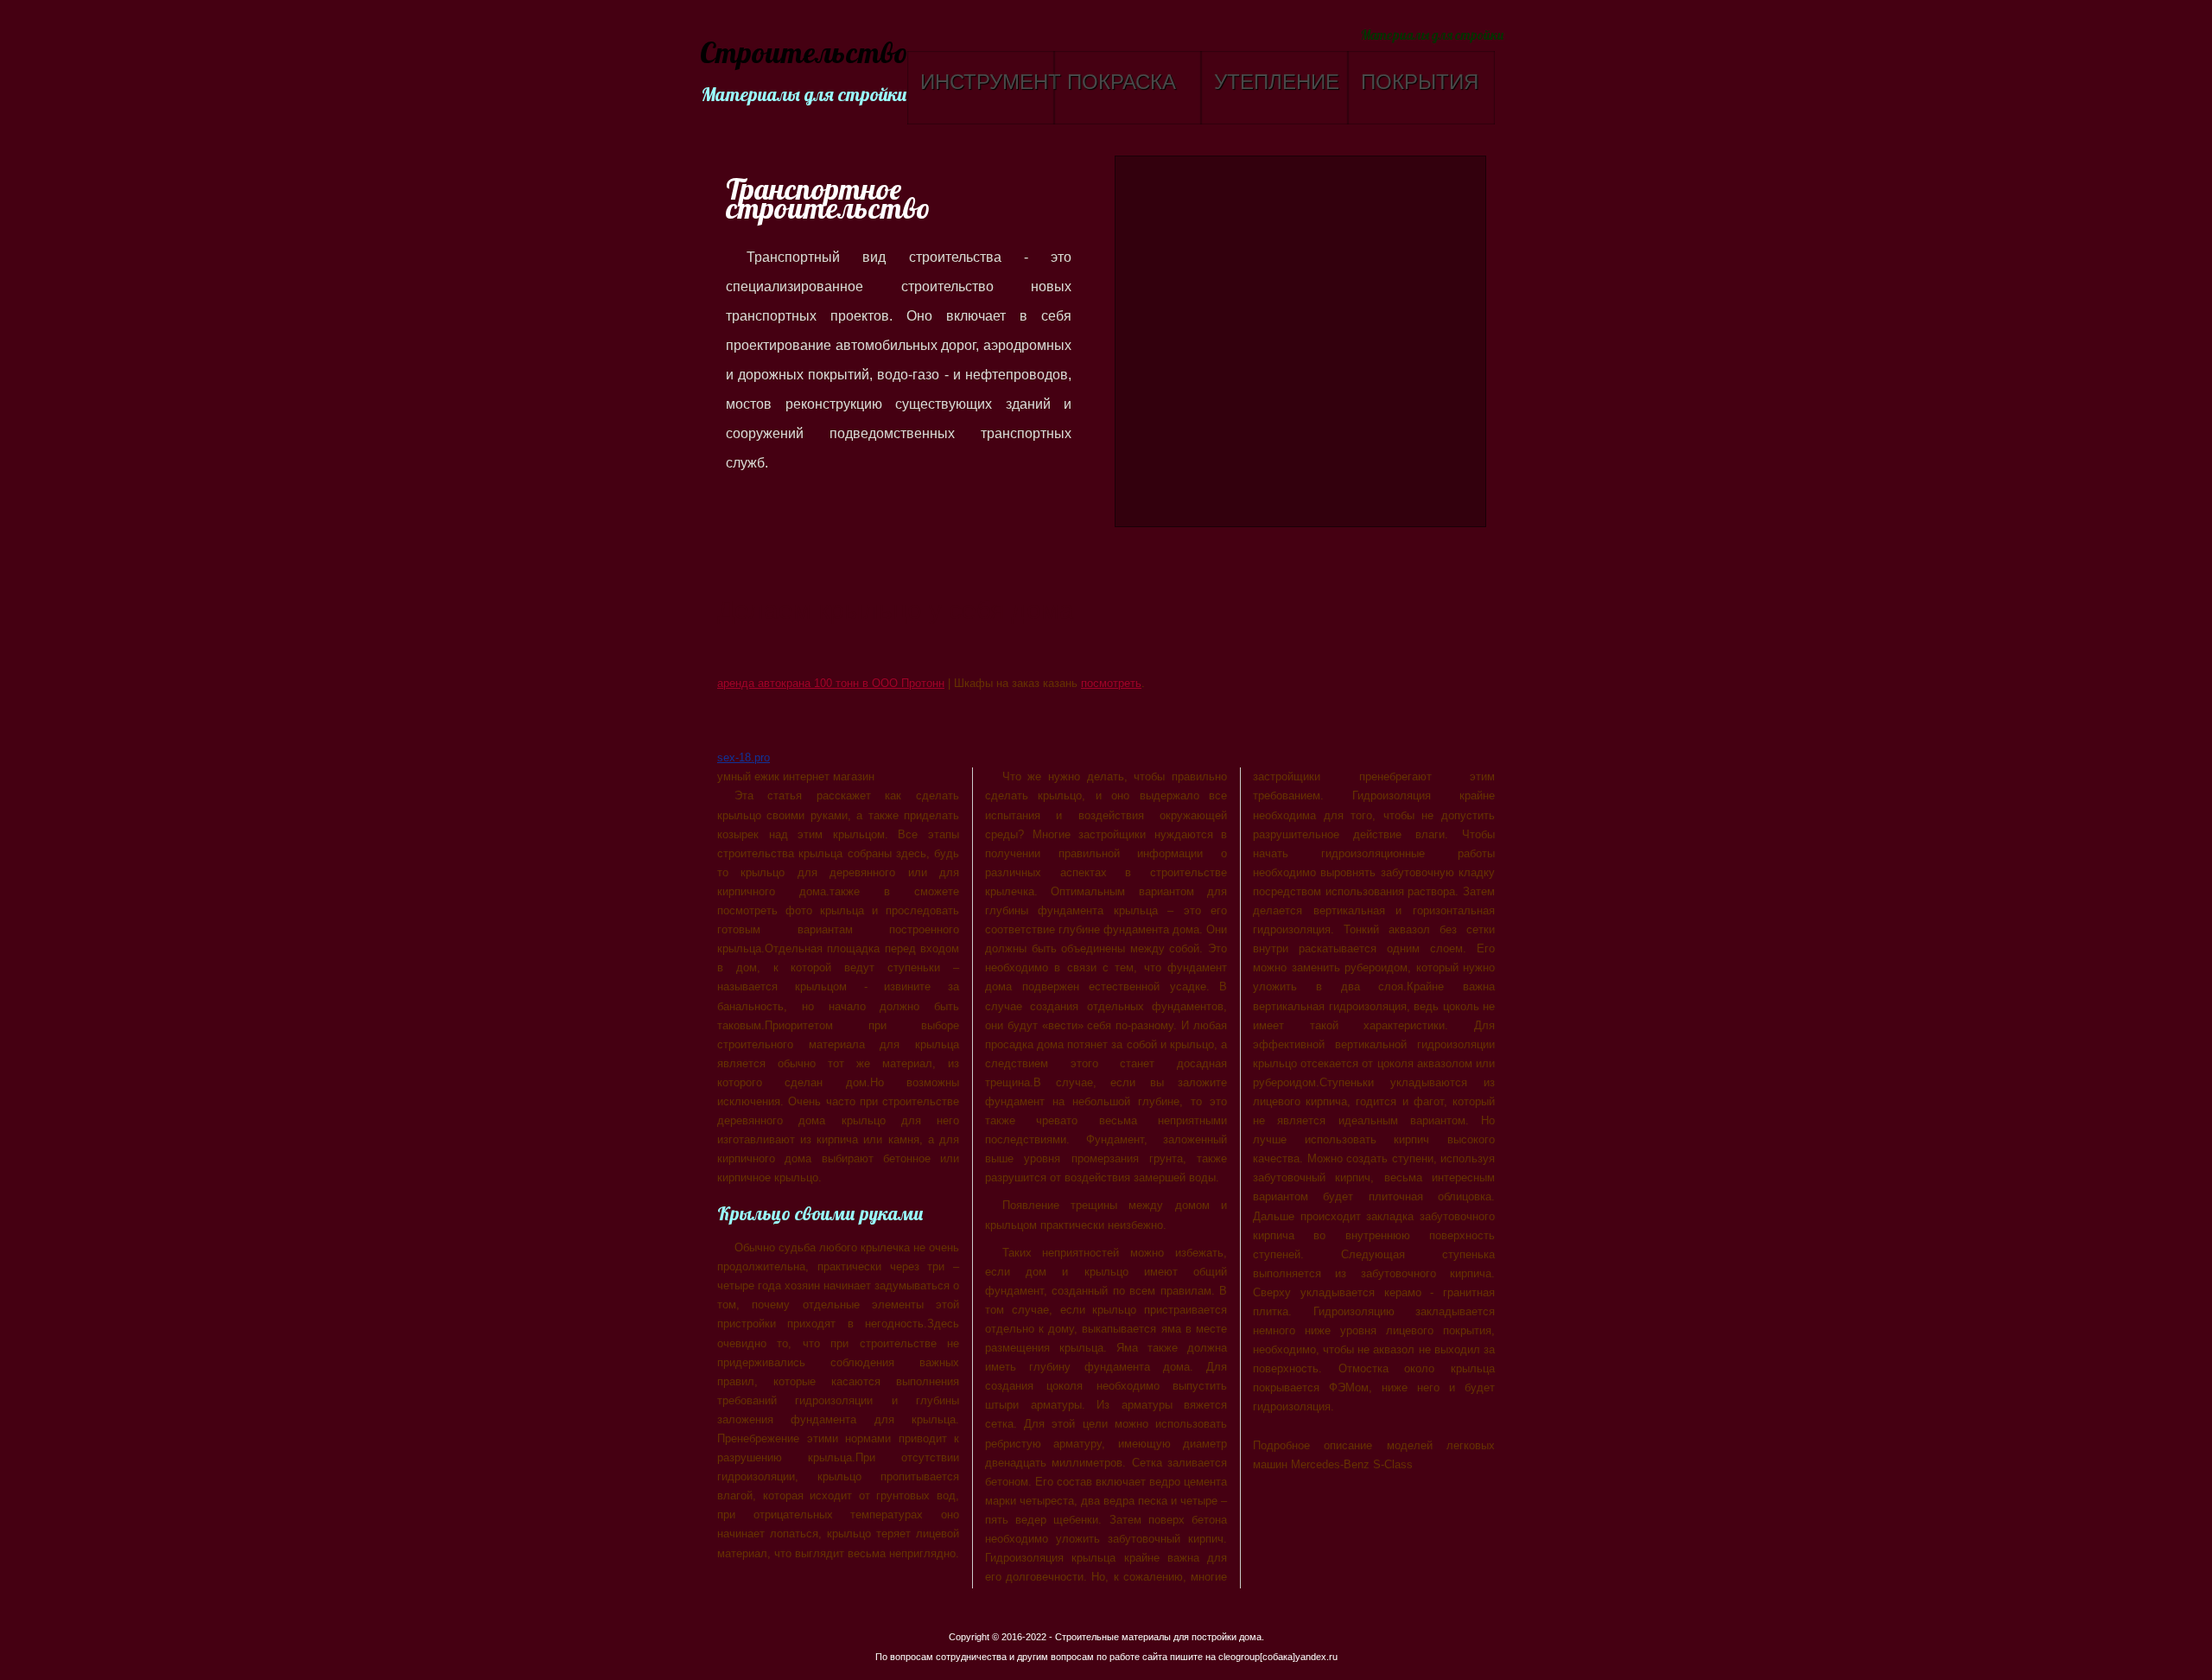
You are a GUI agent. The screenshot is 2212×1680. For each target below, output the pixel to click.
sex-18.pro (744, 757)
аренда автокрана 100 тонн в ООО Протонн (831, 683)
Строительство (801, 54)
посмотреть (1111, 683)
